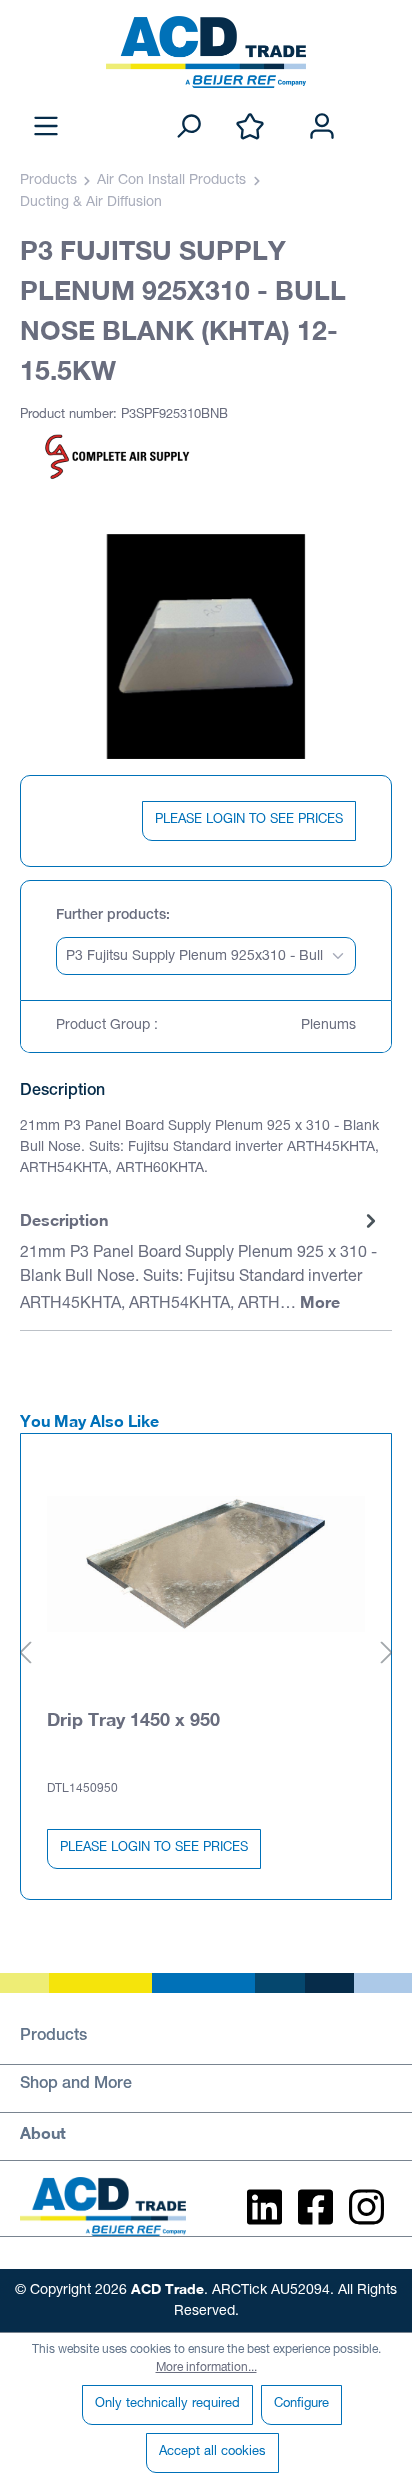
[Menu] (46, 127)
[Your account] (322, 127)
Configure (301, 2404)
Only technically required (167, 2404)
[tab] (201, 1263)
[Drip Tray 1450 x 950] (206, 1564)
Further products (111, 916)
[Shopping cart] (380, 106)
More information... (206, 2368)
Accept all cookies (212, 2452)
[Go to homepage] (206, 52)
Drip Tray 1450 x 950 (133, 1719)
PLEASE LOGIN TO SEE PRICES (249, 820)
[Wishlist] (250, 127)
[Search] (188, 127)
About (43, 2132)
